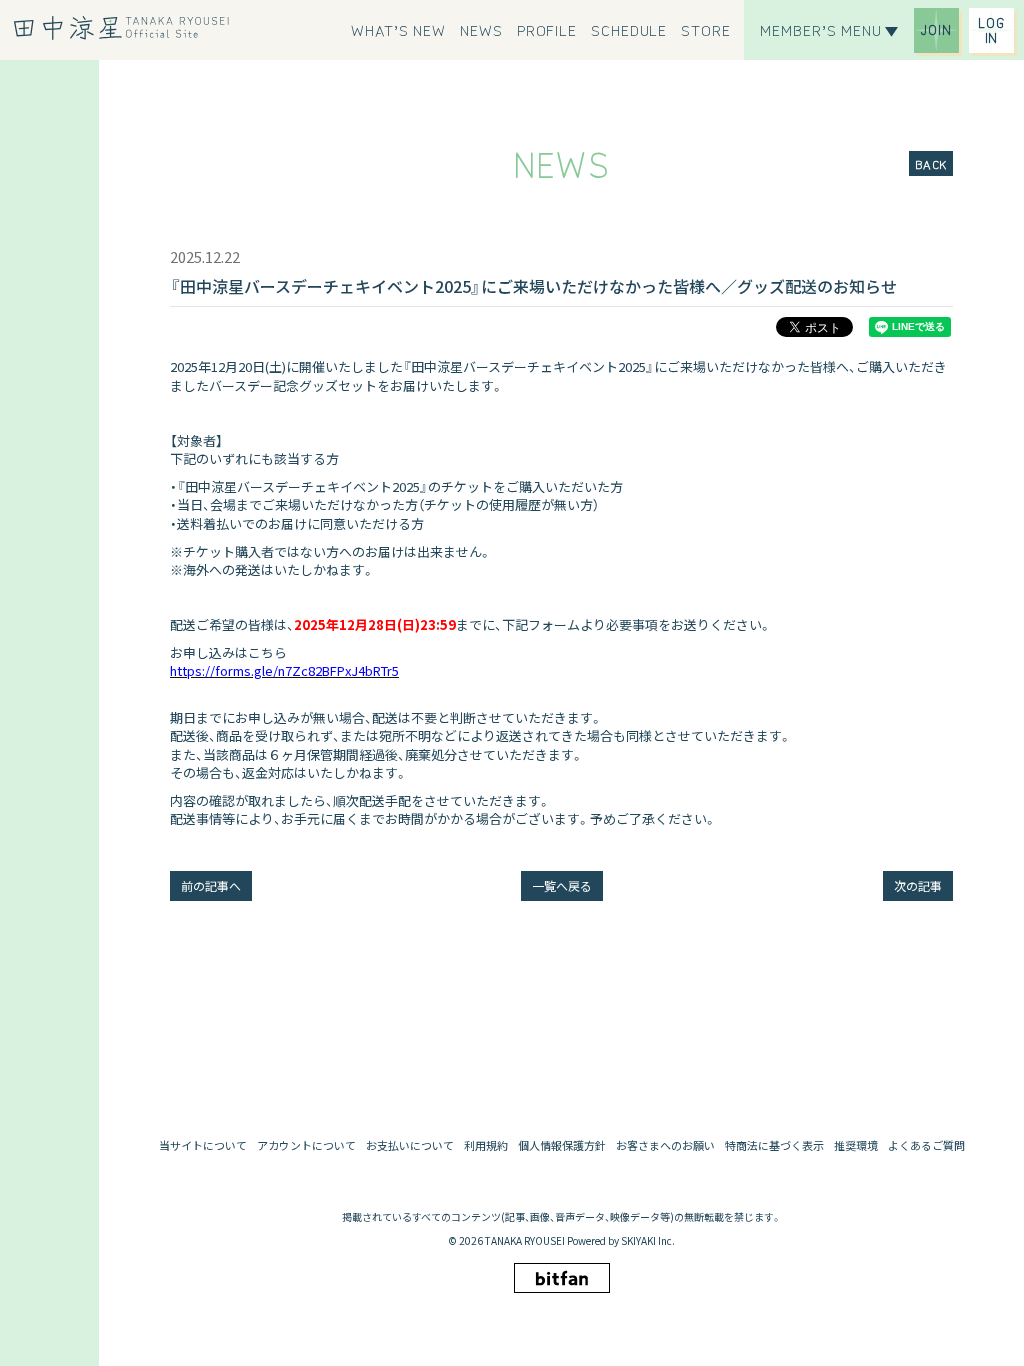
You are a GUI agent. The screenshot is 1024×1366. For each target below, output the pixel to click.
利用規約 (486, 1145)
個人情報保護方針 (562, 1145)
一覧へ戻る (562, 885)
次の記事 (918, 885)
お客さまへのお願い (665, 1145)
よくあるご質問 (926, 1145)
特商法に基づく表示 (774, 1145)
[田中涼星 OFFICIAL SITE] (128, 28)
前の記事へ (211, 885)
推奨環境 (856, 1145)
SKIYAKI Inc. (648, 1240)
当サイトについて (203, 1145)
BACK (931, 163)
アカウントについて (306, 1145)
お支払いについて (410, 1145)
